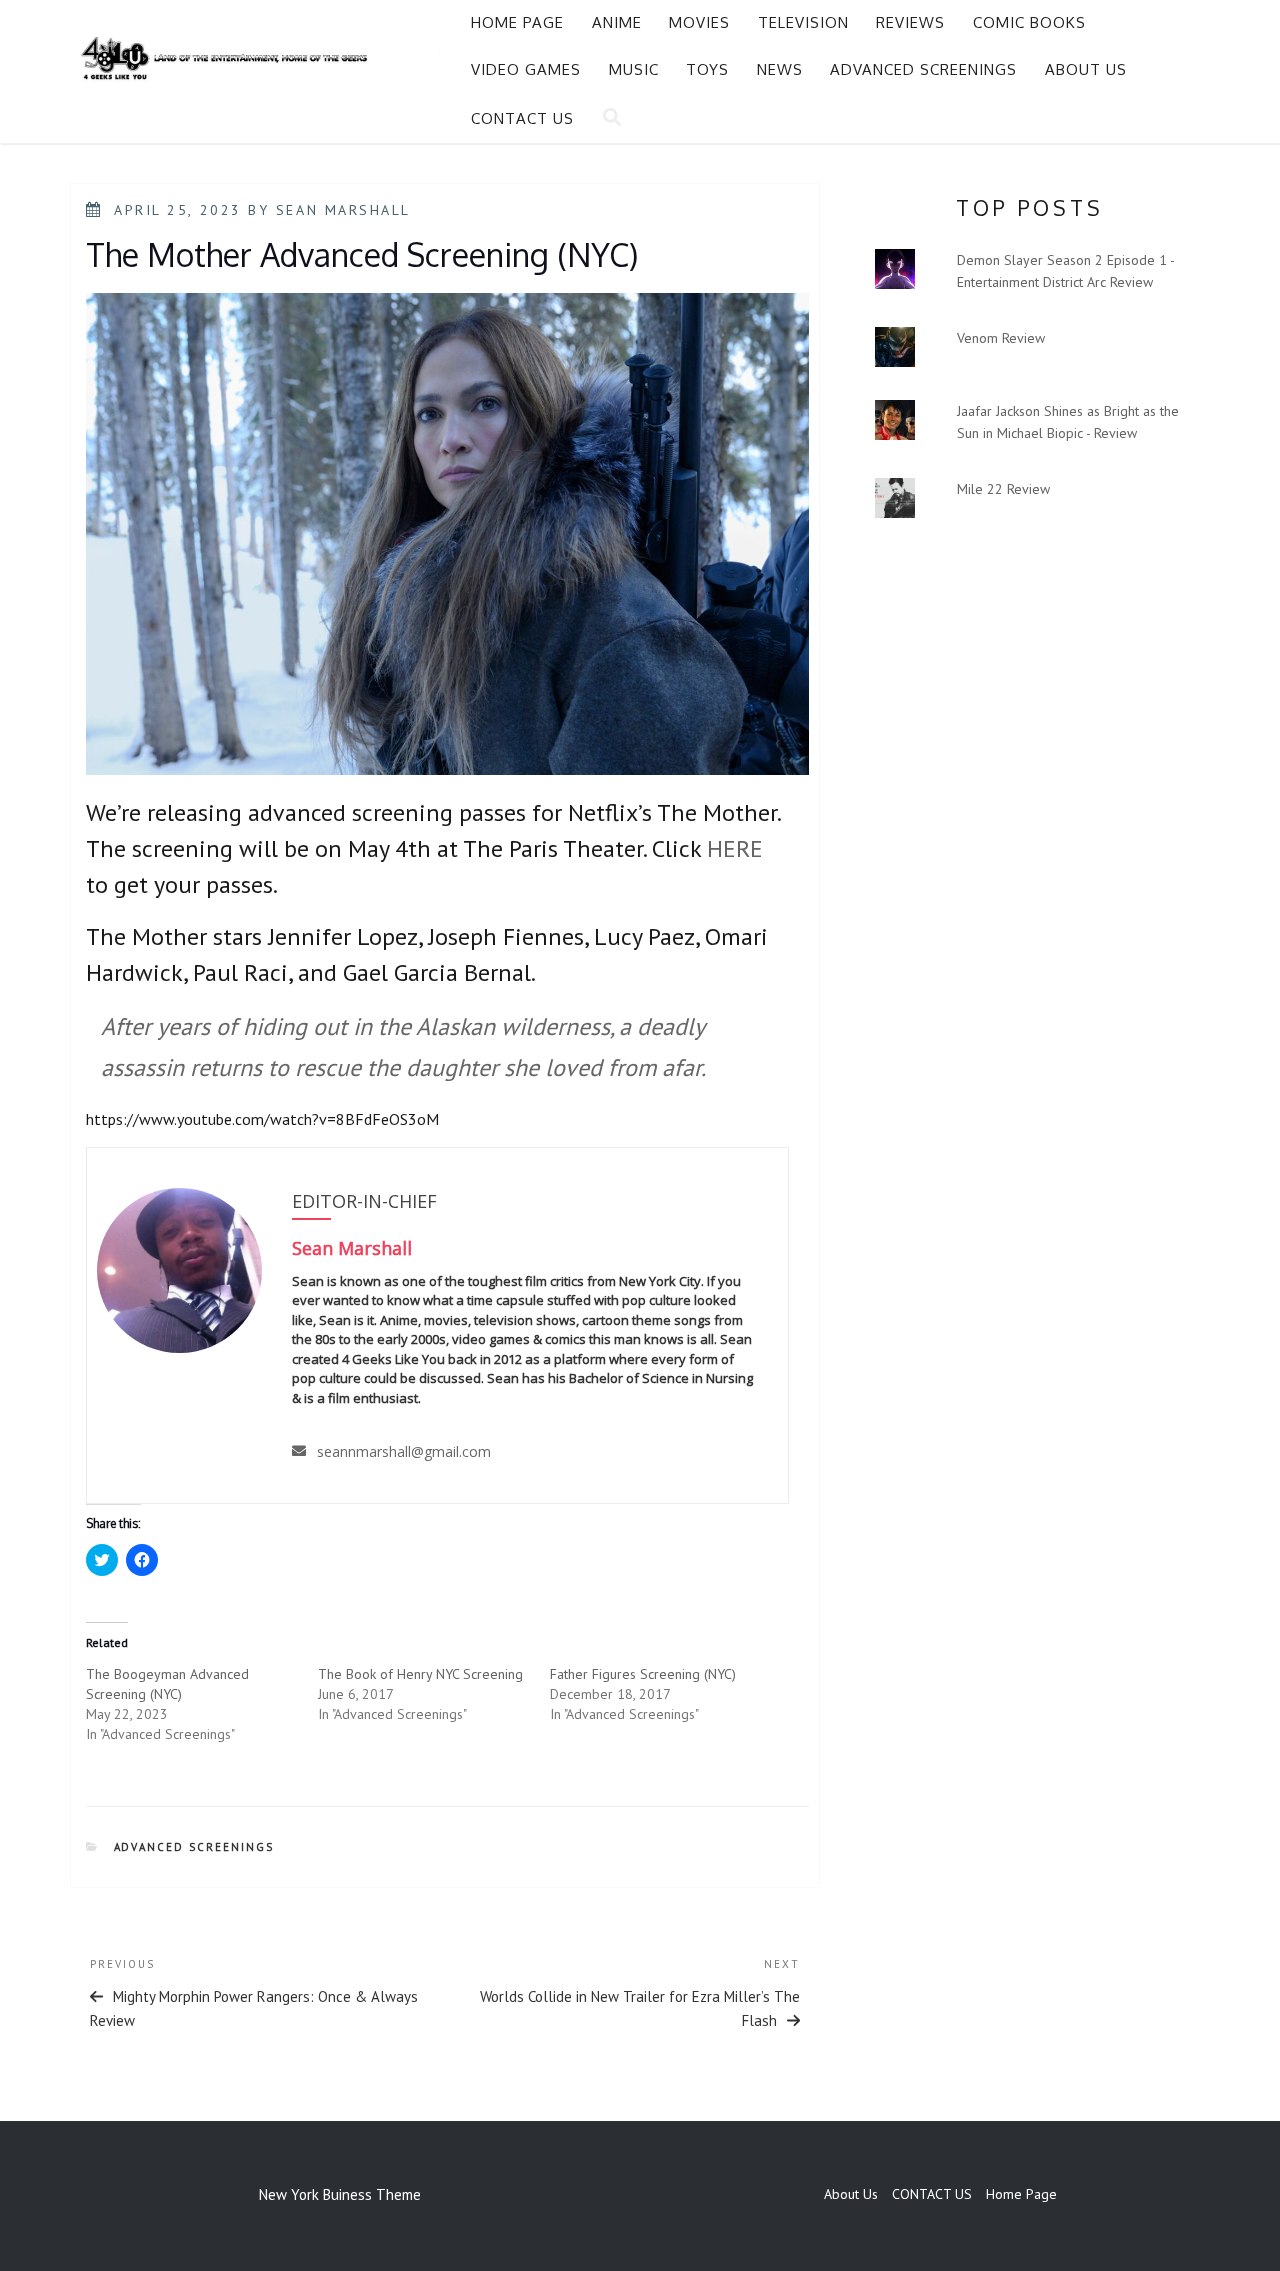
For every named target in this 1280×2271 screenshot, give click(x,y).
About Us (1086, 69)
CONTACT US (932, 2194)
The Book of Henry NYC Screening (420, 1674)
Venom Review (1001, 338)
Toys (707, 69)
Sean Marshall (343, 210)
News (780, 69)
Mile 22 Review (1003, 489)
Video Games (526, 69)
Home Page (517, 22)
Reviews (910, 22)
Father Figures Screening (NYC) (643, 1674)
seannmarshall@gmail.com (404, 1451)
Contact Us (522, 118)
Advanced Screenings (923, 69)
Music (634, 69)
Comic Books (1029, 22)
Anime (617, 22)
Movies (699, 22)
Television (803, 22)
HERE (735, 848)
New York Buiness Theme (340, 2194)
